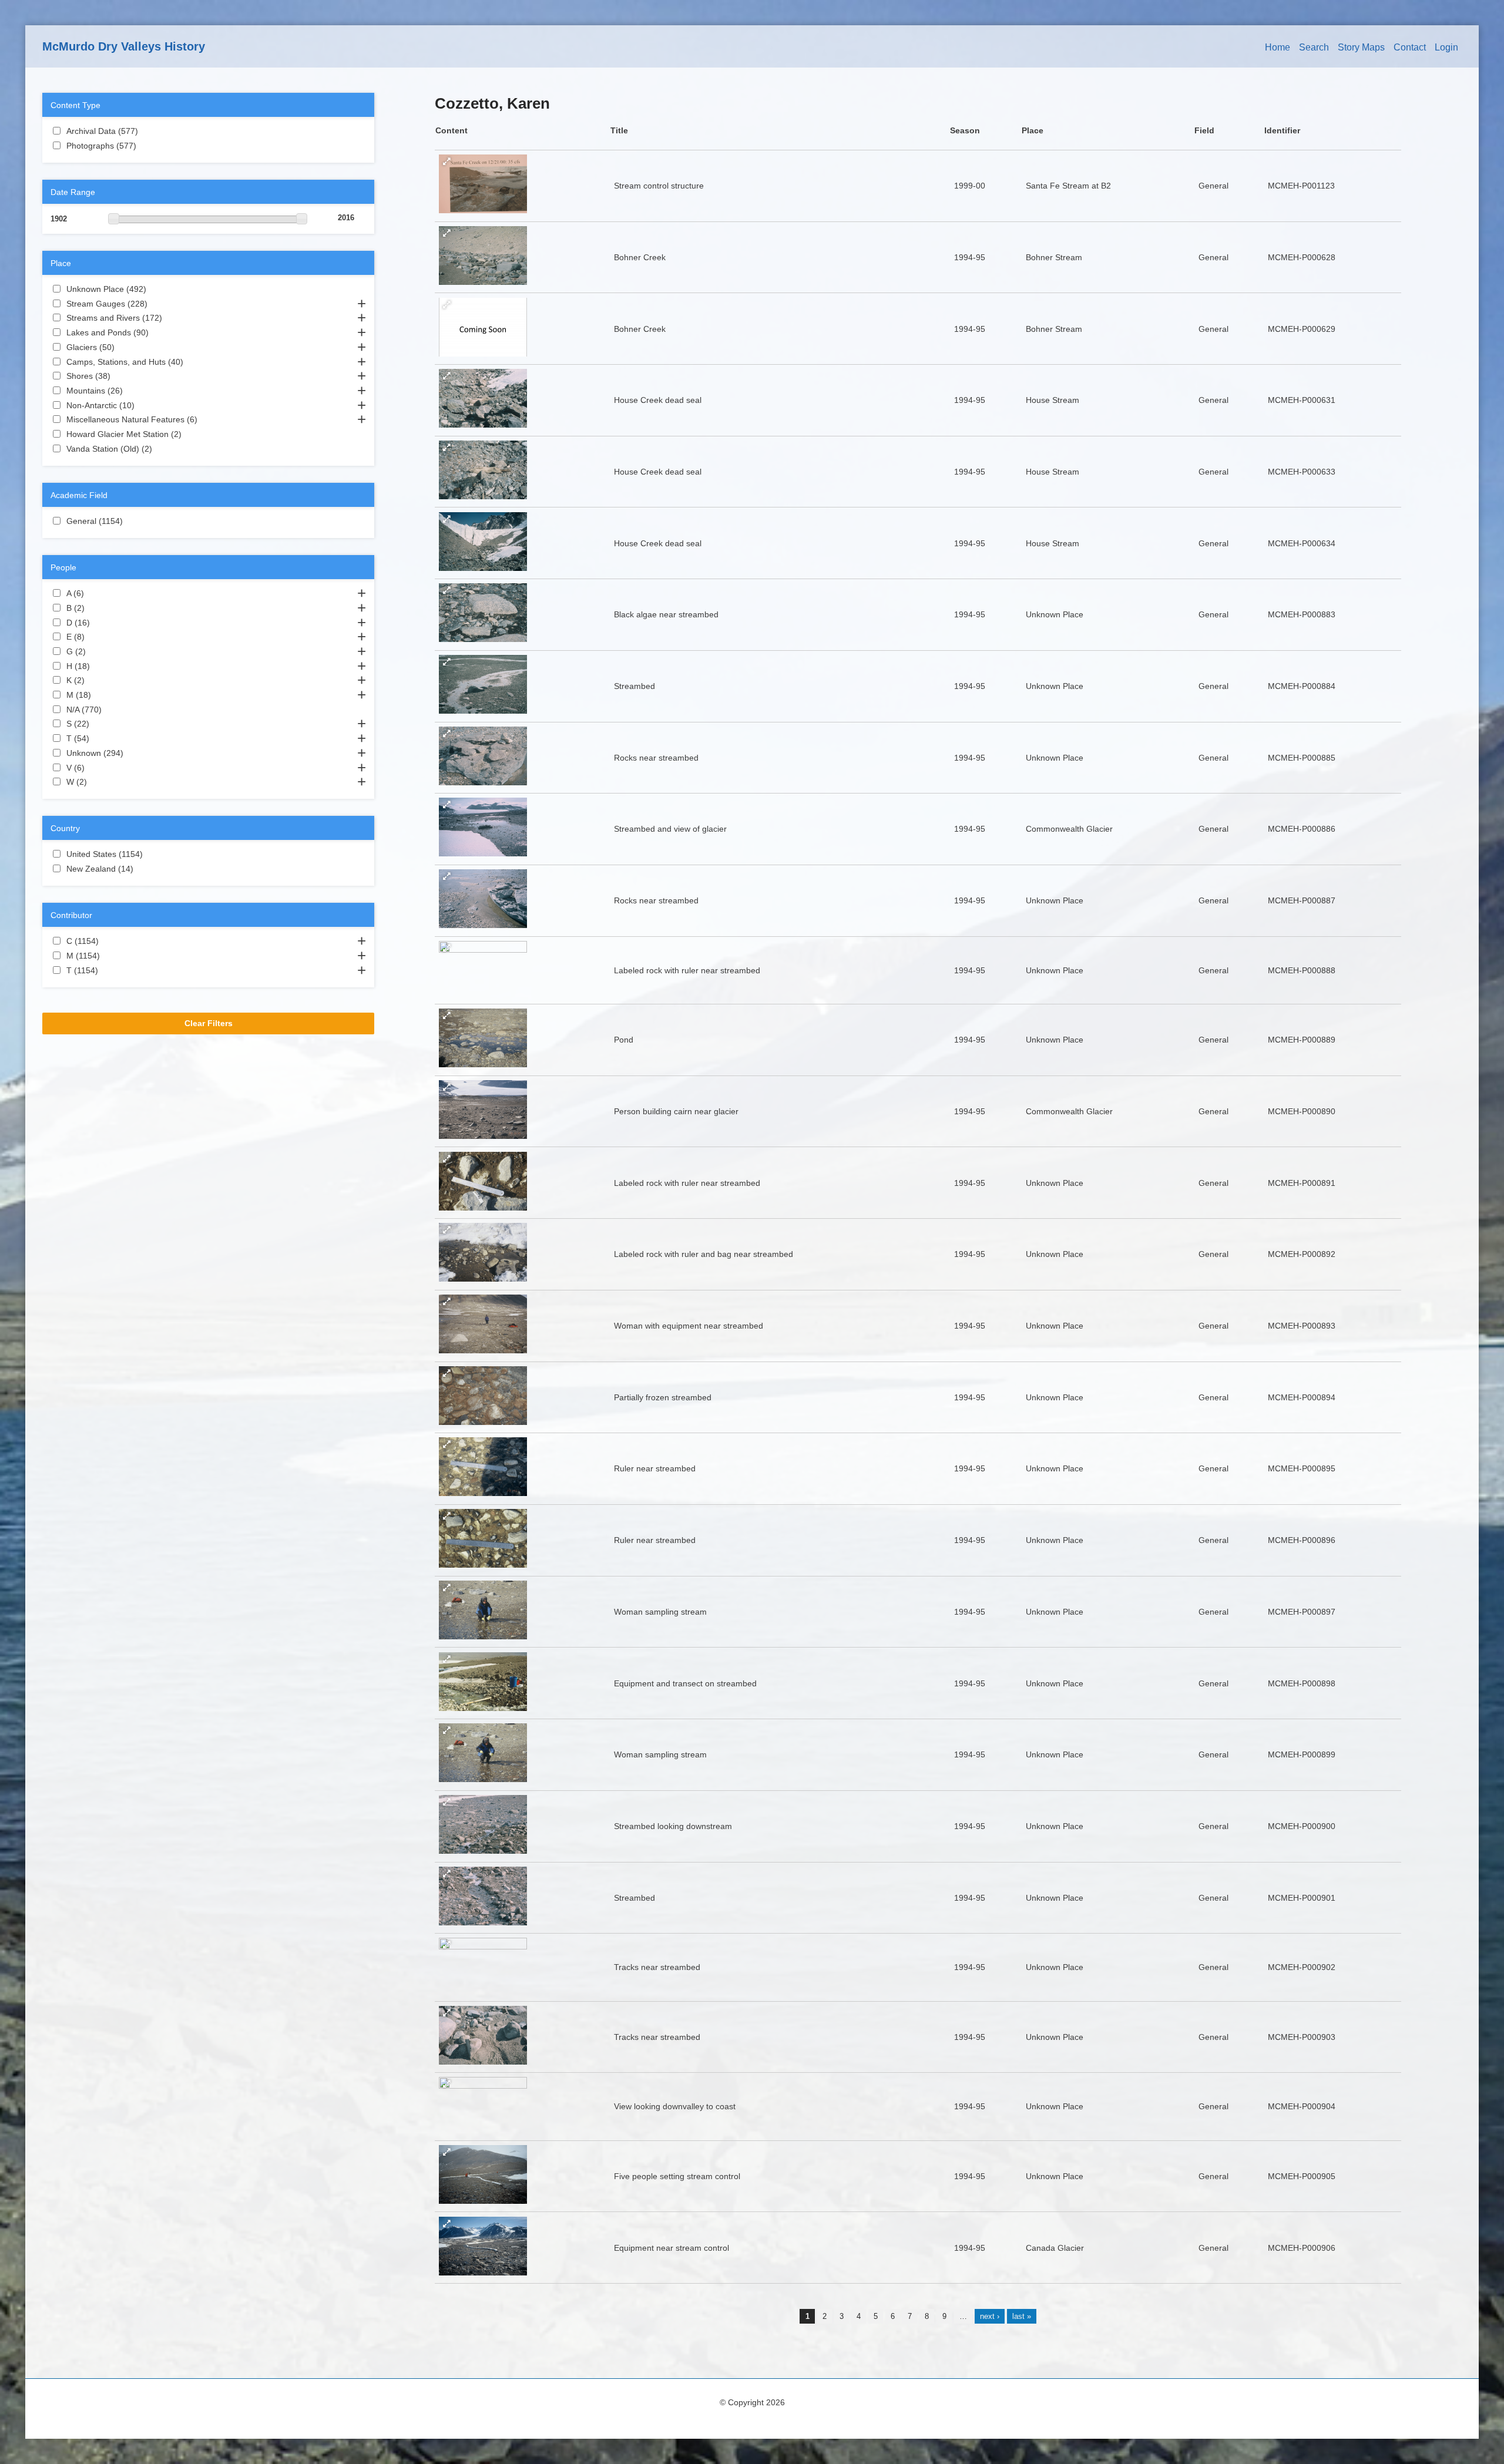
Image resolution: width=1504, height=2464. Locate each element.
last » (1022, 2316)
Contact (1410, 47)
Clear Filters (209, 1023)
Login (1446, 47)
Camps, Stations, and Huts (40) (195, 362)
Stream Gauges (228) (157, 304)
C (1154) (106, 941)
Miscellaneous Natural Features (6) (208, 419)
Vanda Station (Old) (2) (166, 449)
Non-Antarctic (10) (146, 405)
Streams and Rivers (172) (172, 318)
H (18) (102, 666)
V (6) (99, 768)
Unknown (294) (133, 753)
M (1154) (107, 956)
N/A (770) (111, 710)
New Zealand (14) (145, 869)
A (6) (98, 593)
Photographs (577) (146, 146)
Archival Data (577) (147, 131)
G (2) (100, 651)
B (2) (99, 608)
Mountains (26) (135, 391)
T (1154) (105, 970)
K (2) (99, 680)
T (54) (101, 738)
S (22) (101, 724)
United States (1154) (150, 854)
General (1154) (130, 521)
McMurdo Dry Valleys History (124, 46)
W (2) (101, 782)
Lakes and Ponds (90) (160, 332)
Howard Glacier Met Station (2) (196, 434)
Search (1314, 47)
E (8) (99, 637)
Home (1278, 47)
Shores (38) (122, 376)
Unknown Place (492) (156, 289)
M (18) (103, 695)
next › (990, 2316)
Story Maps (1361, 47)
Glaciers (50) (126, 347)
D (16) (102, 623)
